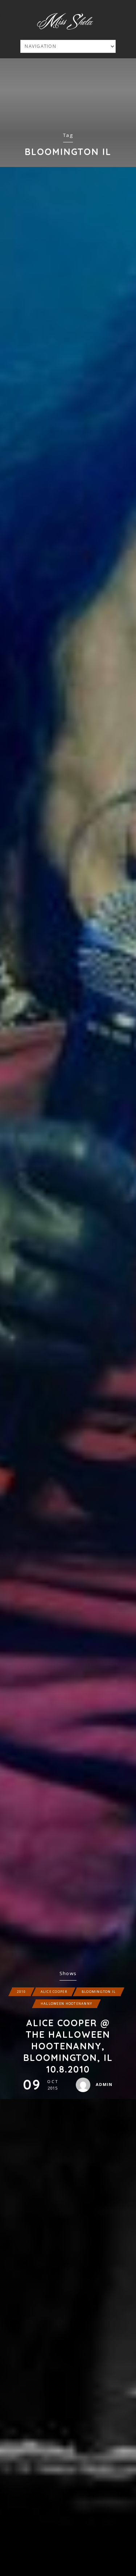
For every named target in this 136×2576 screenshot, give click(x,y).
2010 (22, 1992)
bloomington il (99, 1992)
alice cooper (54, 1992)
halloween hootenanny (66, 2004)
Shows (68, 1973)
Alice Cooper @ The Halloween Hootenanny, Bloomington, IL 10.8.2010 (68, 2046)
